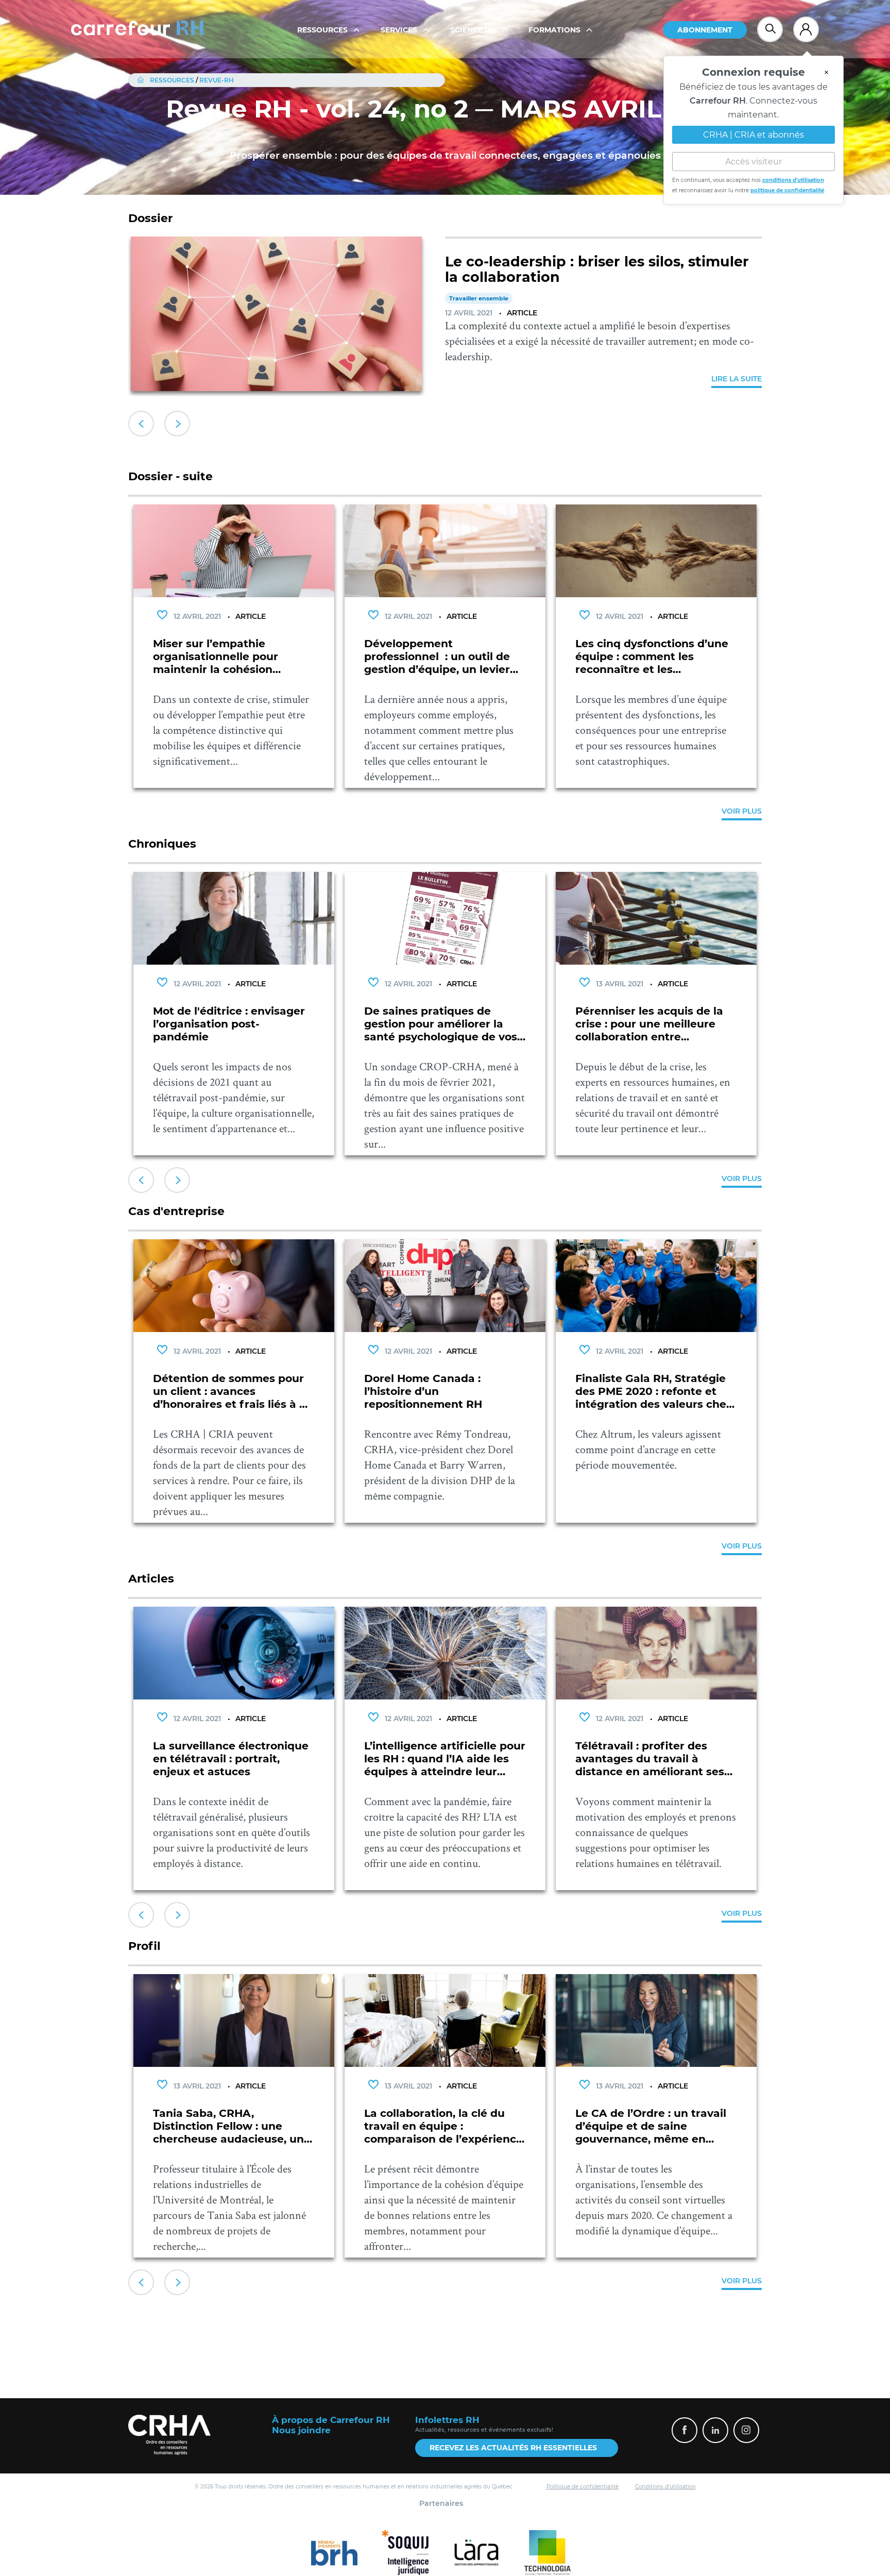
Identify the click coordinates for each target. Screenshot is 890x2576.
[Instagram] (746, 2430)
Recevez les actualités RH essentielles (513, 2448)
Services (400, 30)
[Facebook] (684, 2430)
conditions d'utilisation (793, 175)
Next (177, 424)
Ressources (323, 30)
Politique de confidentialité (583, 2487)
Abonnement (705, 30)
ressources (172, 80)
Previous (141, 424)
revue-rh (217, 80)
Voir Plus (742, 811)
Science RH (474, 30)
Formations (555, 30)
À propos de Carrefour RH (331, 2420)
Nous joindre (301, 2430)
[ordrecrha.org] (169, 2435)
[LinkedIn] (715, 2430)
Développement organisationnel (498, 314)
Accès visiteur (754, 156)
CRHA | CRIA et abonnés (754, 130)
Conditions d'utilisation (665, 2487)
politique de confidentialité (787, 185)
